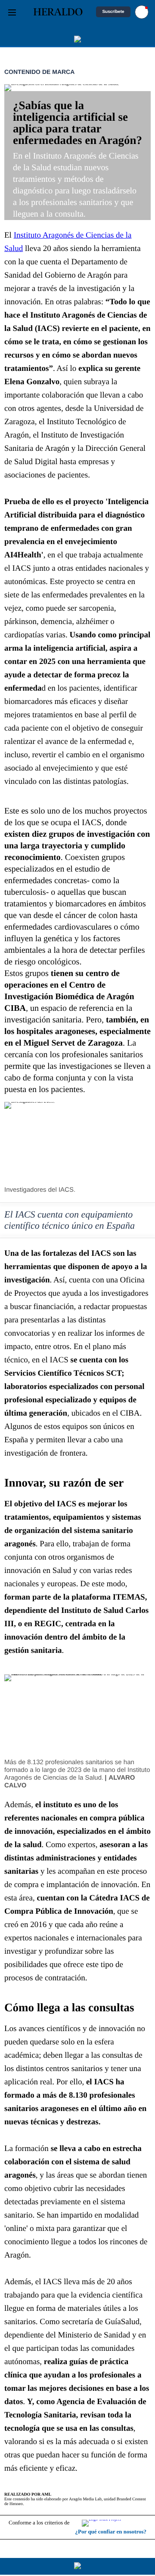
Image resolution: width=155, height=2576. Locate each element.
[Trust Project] (114, 2523)
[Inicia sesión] (142, 12)
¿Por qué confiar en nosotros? (111, 2532)
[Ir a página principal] (58, 12)
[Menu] (12, 12)
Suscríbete (113, 12)
